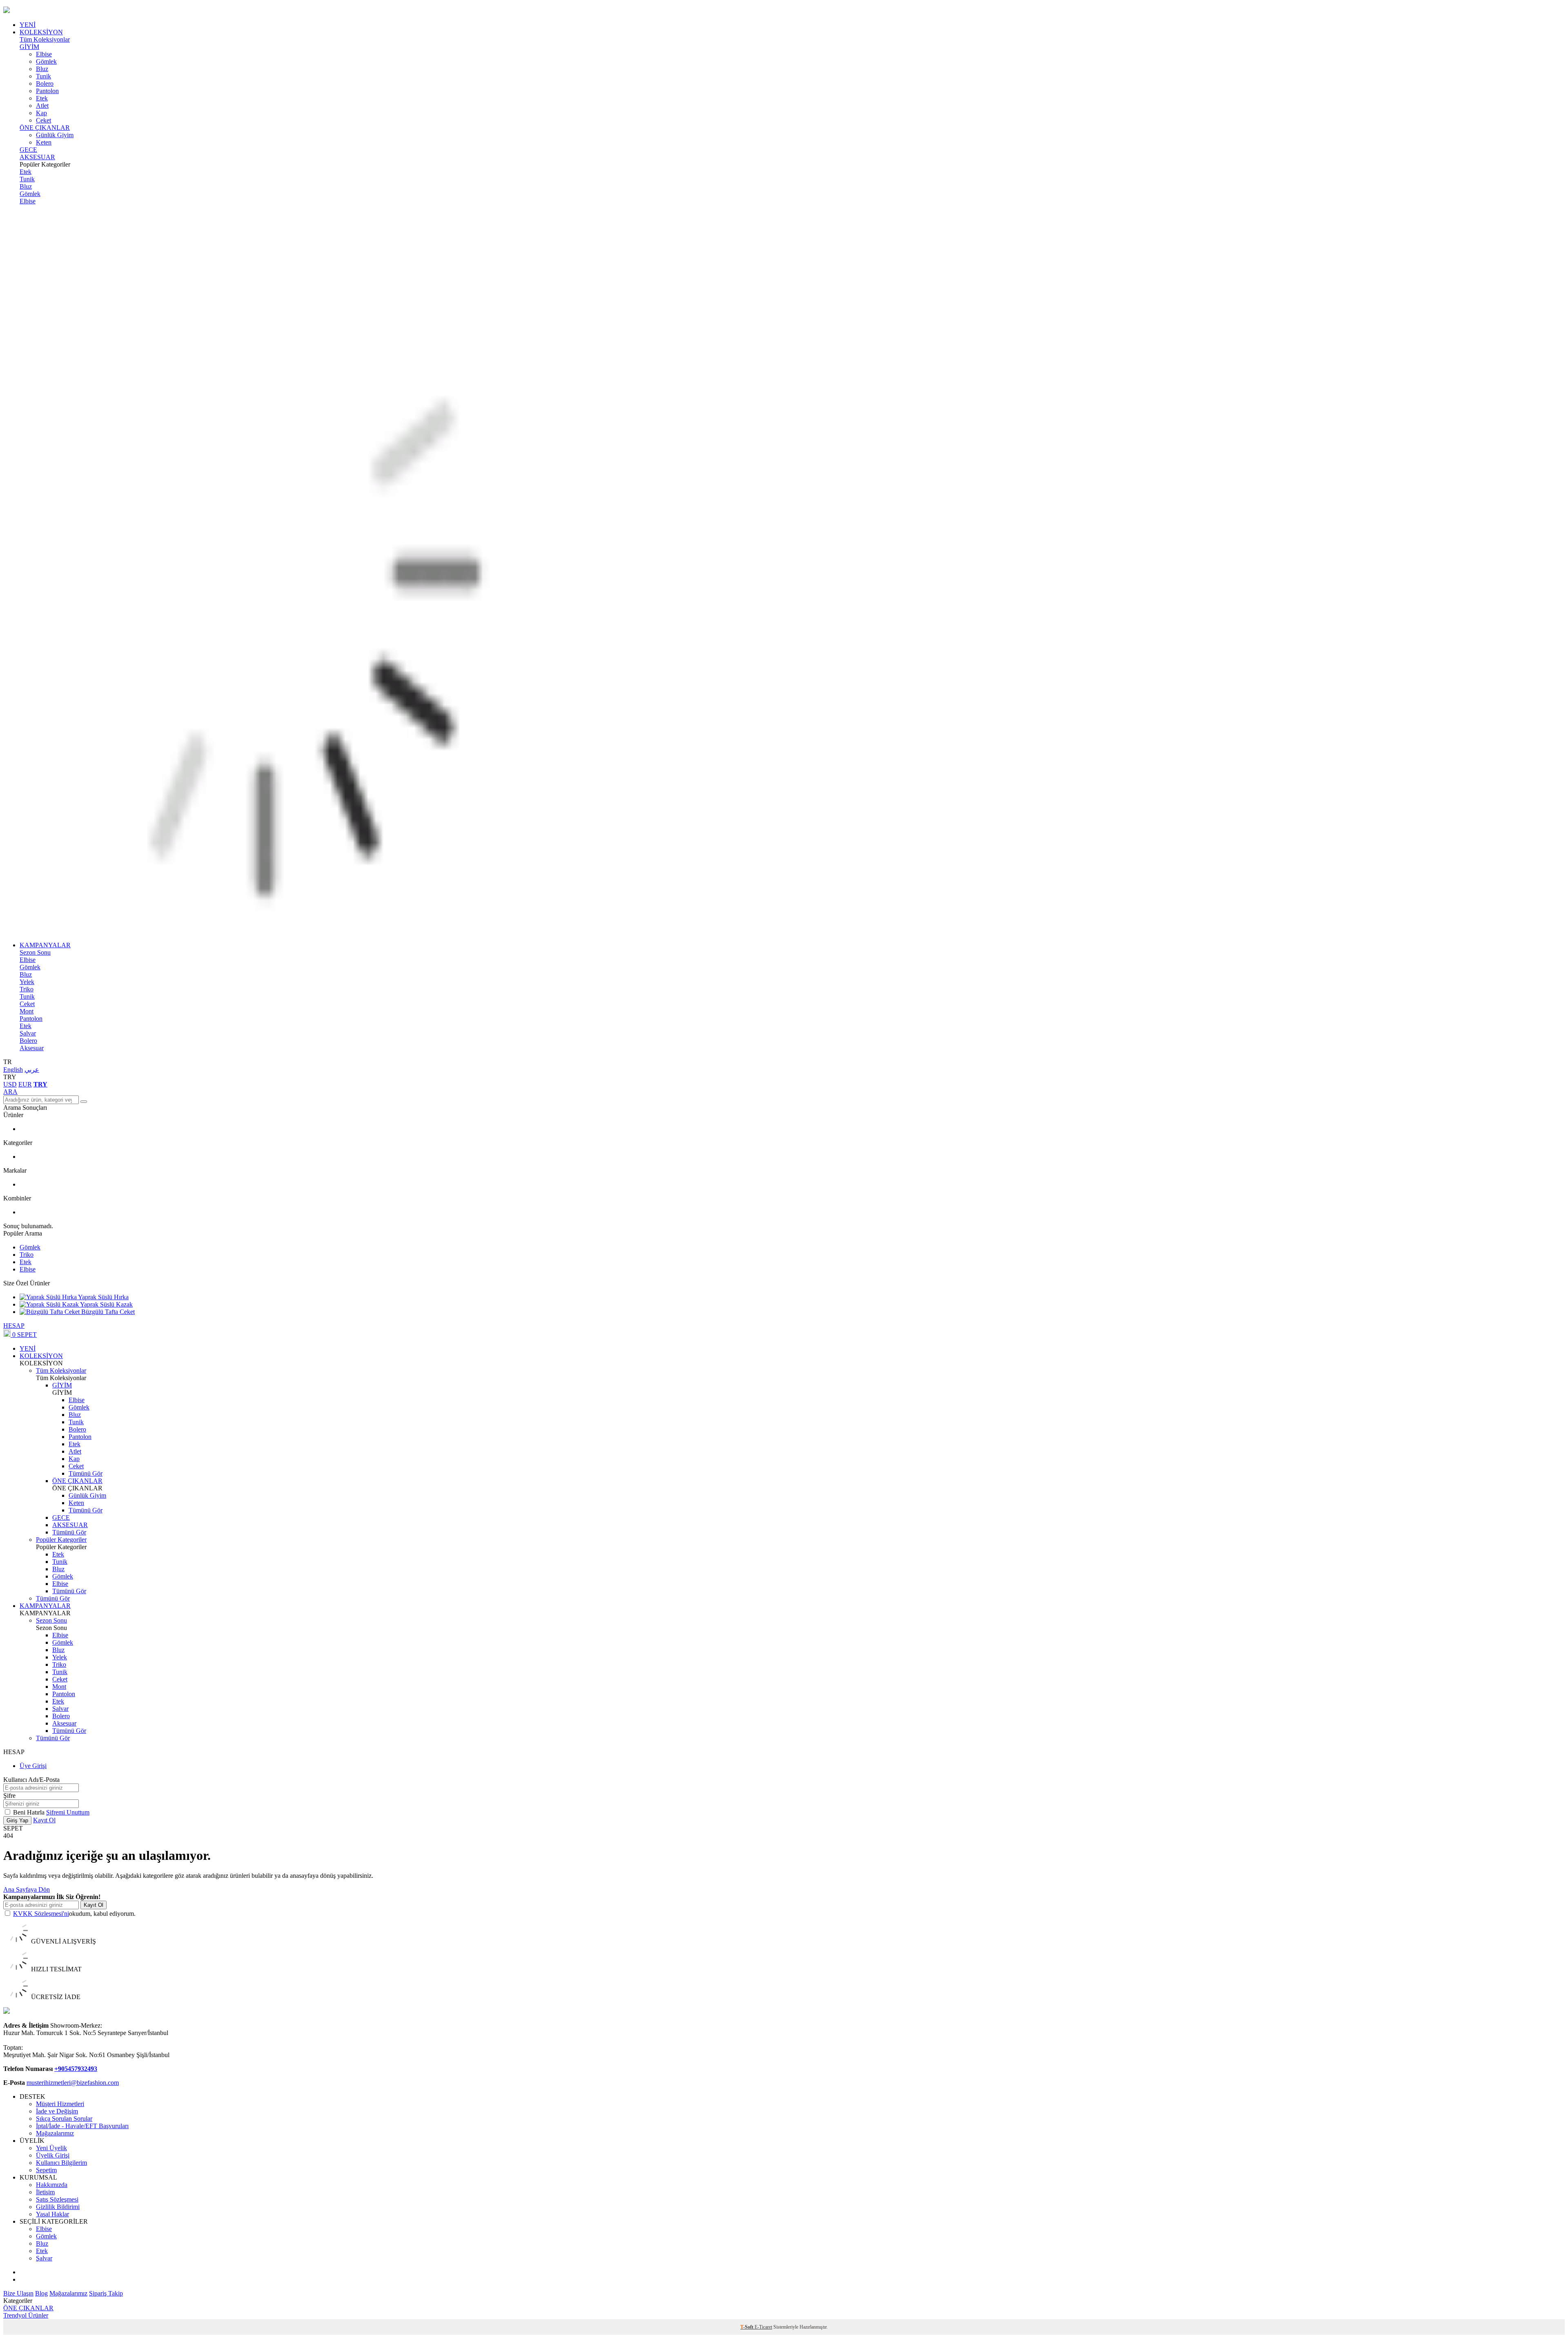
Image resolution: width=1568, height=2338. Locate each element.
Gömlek (46, 61)
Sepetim (46, 2170)
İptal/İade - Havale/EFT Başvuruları (82, 2126)
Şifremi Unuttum (68, 1812)
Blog (41, 2293)
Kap (41, 113)
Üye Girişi (33, 1766)
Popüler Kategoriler (61, 1540)
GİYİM (29, 47)
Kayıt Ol (44, 1820)
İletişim (45, 2192)
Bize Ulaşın (18, 2293)
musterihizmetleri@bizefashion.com (73, 2083)
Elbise (44, 54)
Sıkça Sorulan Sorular (64, 2119)
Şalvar (28, 1033)
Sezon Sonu (35, 952)
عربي (32, 1070)
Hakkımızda (52, 2185)
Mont (27, 1011)
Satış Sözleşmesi (57, 2199)
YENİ (28, 25)
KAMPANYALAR (45, 945)
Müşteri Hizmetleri (60, 2104)
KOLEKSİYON (41, 32)
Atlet (42, 106)
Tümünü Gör (86, 1473)
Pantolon (47, 91)
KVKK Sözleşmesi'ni (41, 1914)
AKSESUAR (37, 157)
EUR (25, 1084)
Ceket (43, 120)
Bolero (45, 83)
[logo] (784, 11)
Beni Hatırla (30, 1812)
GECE (28, 150)
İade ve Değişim (57, 2111)
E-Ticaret (763, 2327)
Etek (42, 98)
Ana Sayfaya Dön (27, 1889)
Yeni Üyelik (51, 2148)
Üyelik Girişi (53, 2155)
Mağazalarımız (55, 2133)
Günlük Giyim (55, 135)
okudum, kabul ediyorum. (74, 1914)
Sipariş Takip (106, 2293)
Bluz (42, 69)
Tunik (43, 76)
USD (10, 1084)
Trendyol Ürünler (26, 2315)
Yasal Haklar (52, 2214)
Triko (27, 989)
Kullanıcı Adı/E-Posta (31, 1780)
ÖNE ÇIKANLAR (45, 128)
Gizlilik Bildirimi (58, 2207)
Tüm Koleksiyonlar (45, 39)
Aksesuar (32, 1048)
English (13, 1070)
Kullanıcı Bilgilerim (61, 2163)
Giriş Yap (17, 1820)
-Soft (747, 2327)
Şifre (9, 1796)
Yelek (27, 982)
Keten (44, 142)
